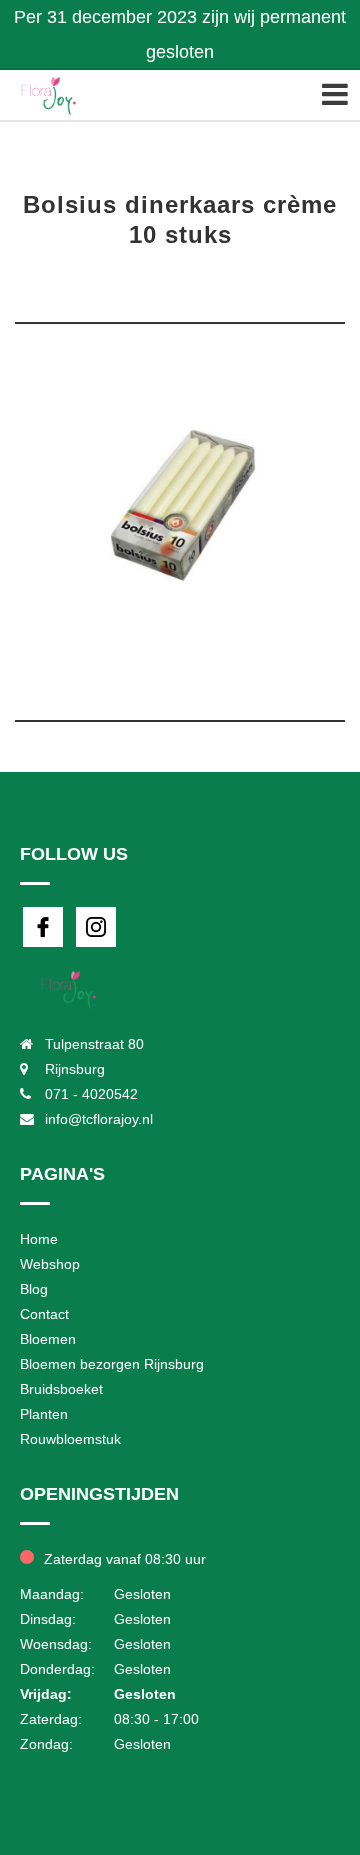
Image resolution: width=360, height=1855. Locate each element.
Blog (34, 1289)
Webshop (50, 1264)
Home (39, 1239)
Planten (44, 1414)
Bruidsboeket (61, 1389)
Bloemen (48, 1339)
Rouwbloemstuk (70, 1439)
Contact (44, 1314)
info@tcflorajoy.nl (99, 1119)
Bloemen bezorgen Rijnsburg (112, 1364)
